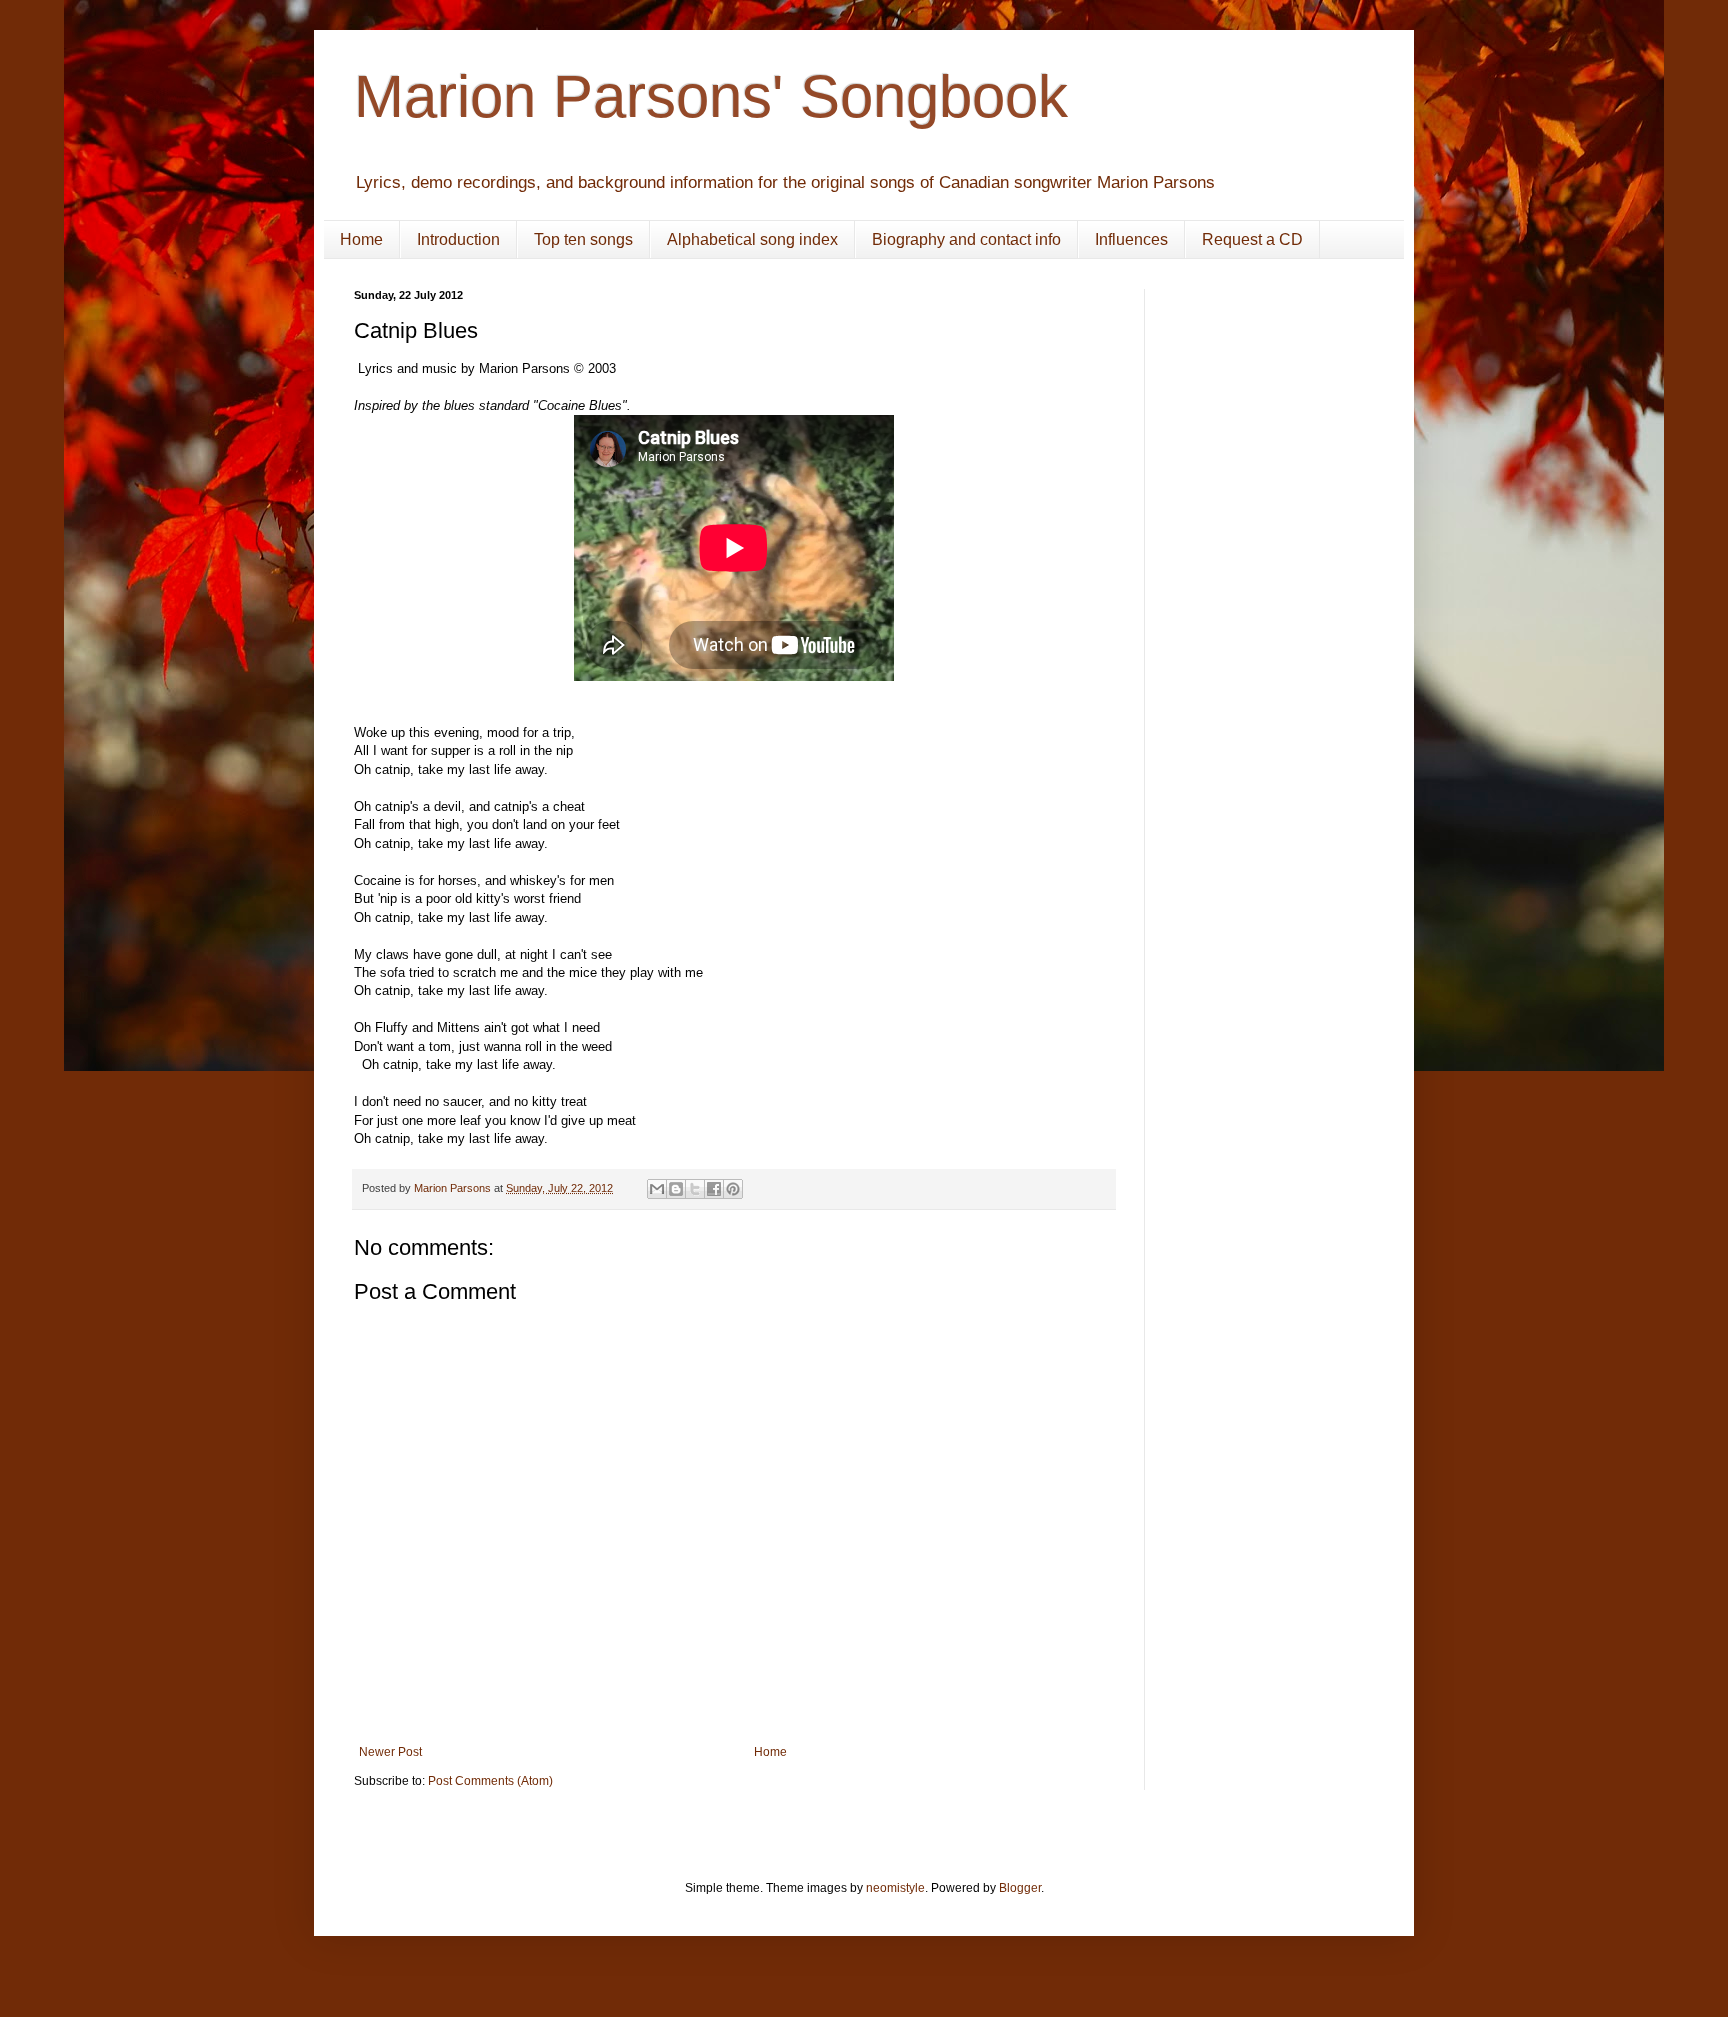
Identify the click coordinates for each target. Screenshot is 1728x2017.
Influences (1131, 239)
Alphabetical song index (752, 239)
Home (361, 239)
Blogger (1020, 1888)
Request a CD (1252, 239)
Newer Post (390, 1752)
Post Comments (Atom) (490, 1781)
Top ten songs (583, 239)
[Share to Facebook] (714, 1189)
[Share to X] (695, 1189)
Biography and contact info (966, 239)
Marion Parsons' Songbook (711, 96)
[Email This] (657, 1189)
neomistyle (895, 1888)
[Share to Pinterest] (733, 1189)
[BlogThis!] (676, 1189)
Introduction (458, 239)
